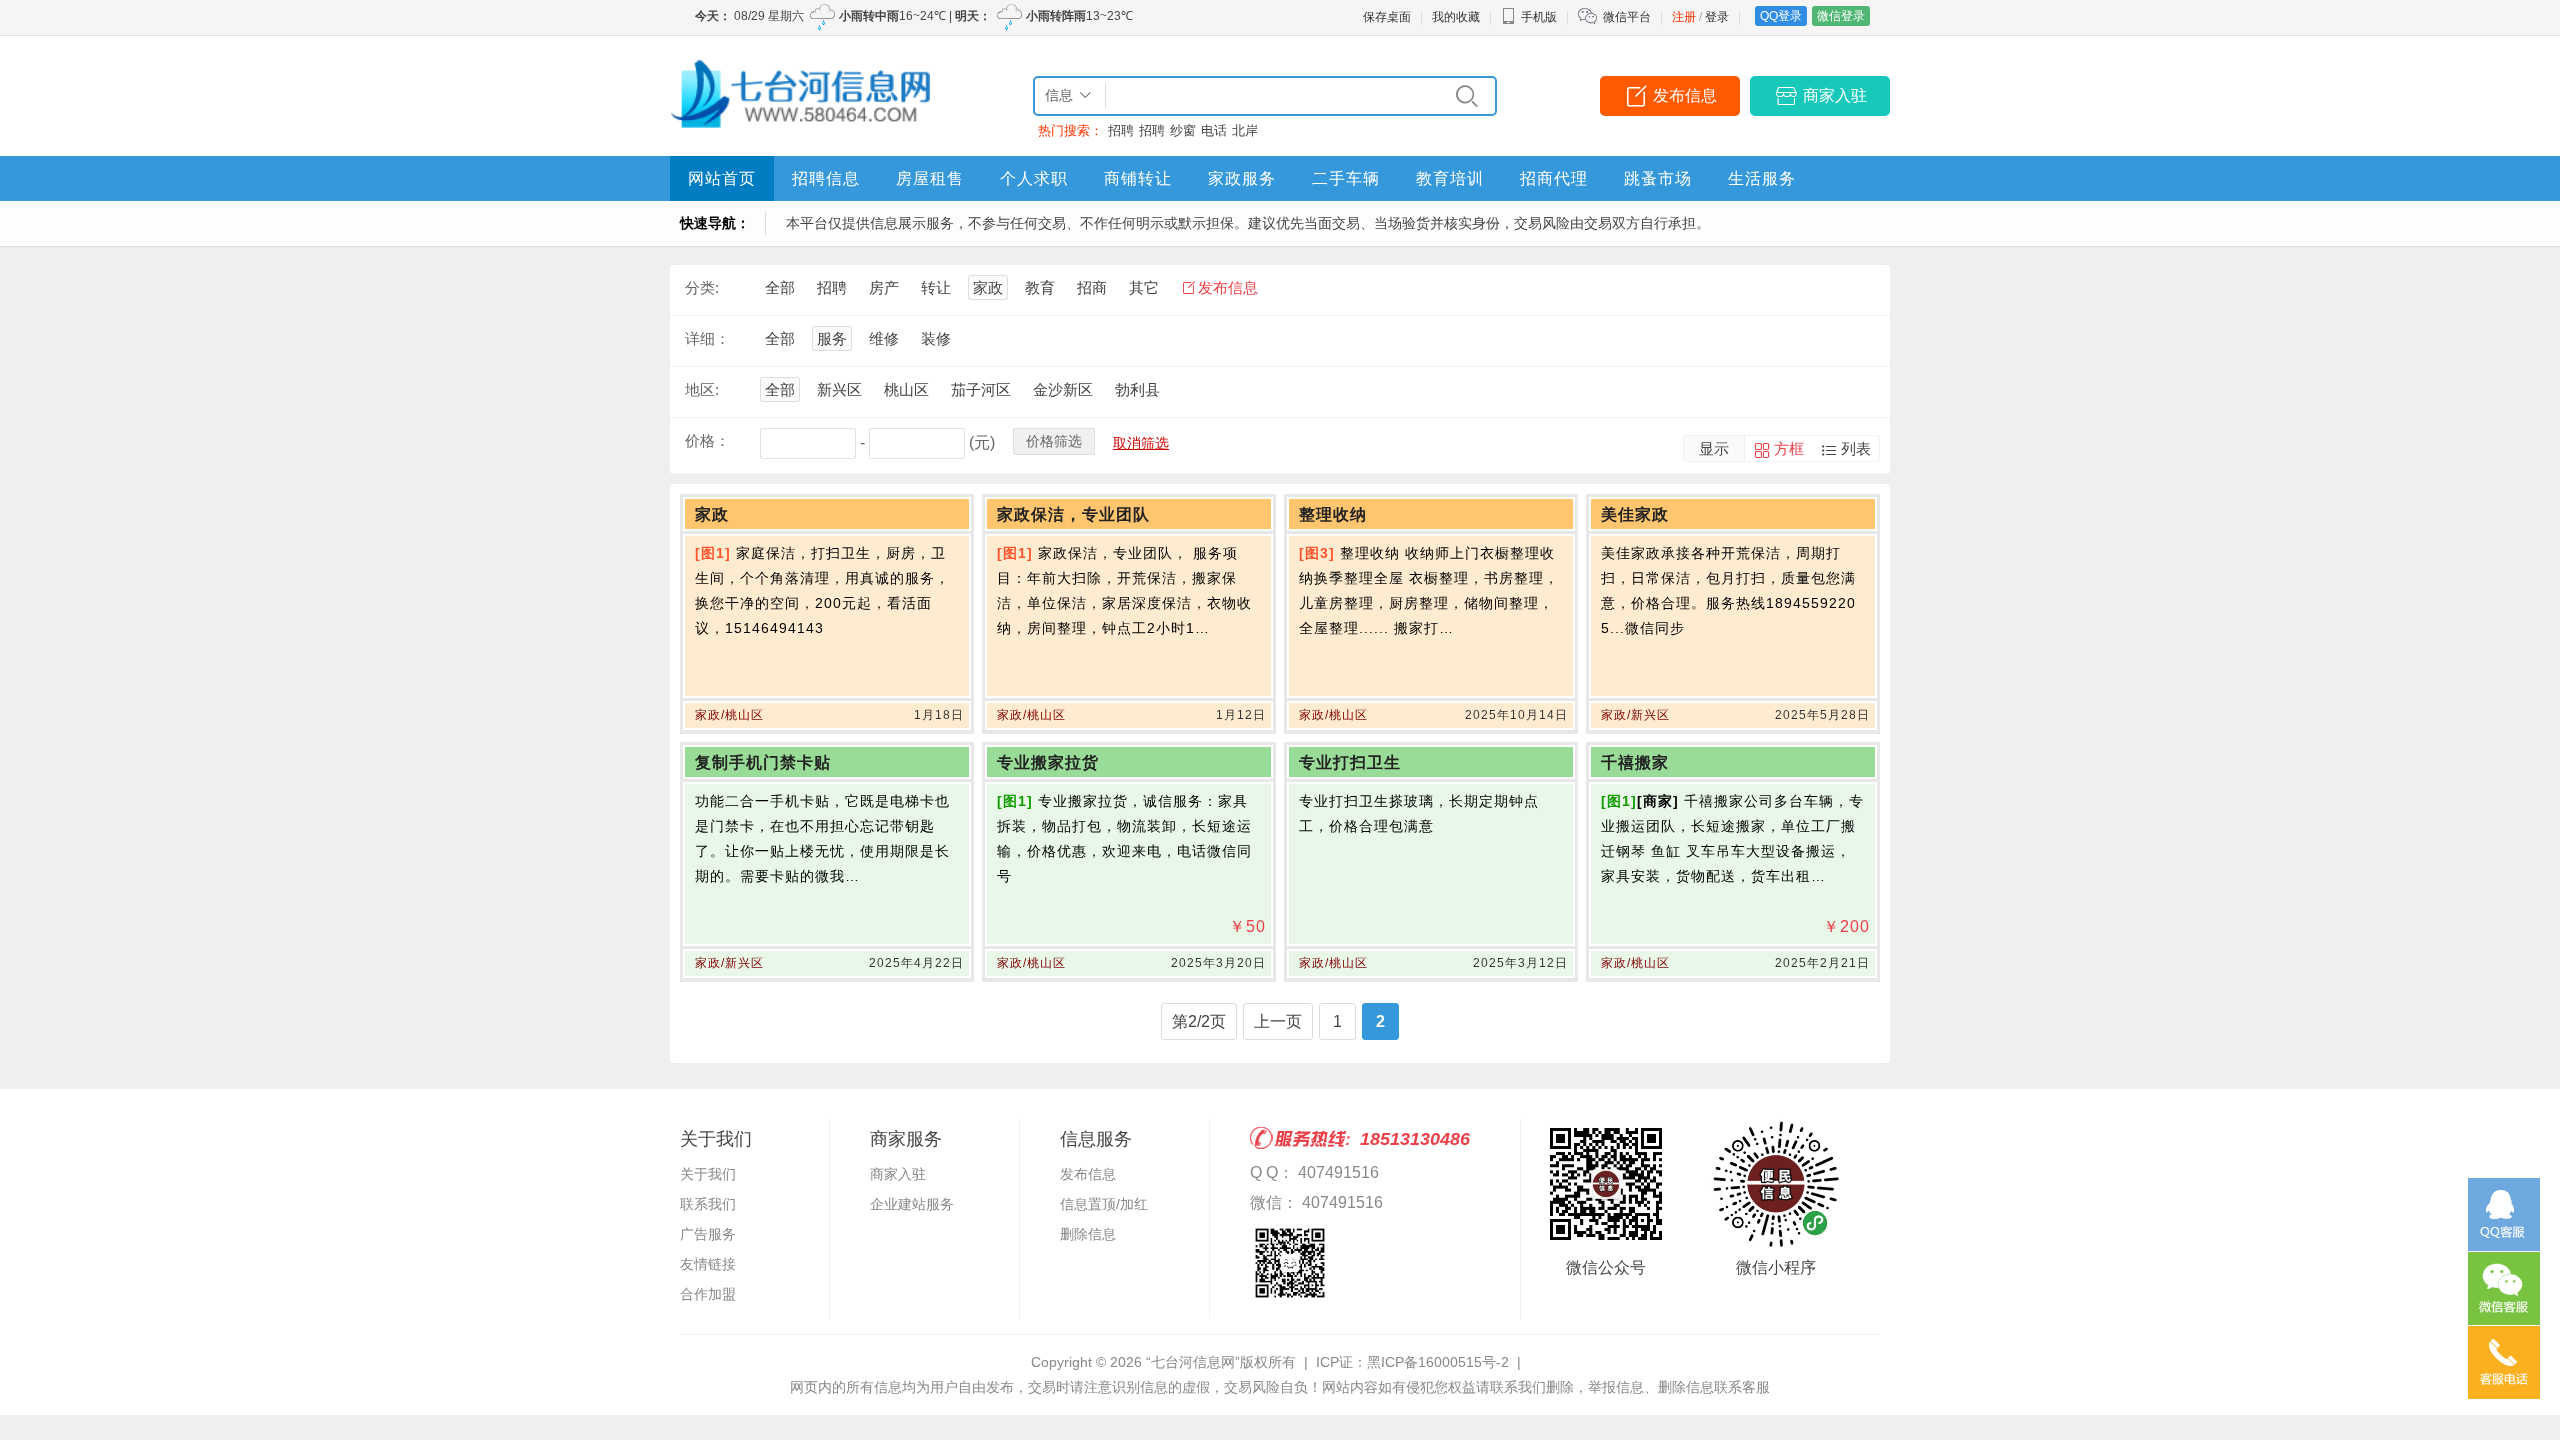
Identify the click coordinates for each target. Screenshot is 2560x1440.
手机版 (1539, 17)
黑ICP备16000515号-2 (1438, 1362)
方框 (1789, 448)
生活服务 (1762, 178)
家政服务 (1242, 178)
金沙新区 (1063, 389)
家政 (988, 287)
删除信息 (1088, 1234)
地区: (702, 389)
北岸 (1245, 130)
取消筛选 (1141, 443)
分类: (702, 287)
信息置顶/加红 (1104, 1204)
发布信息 (1685, 95)
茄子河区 (981, 389)
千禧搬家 (1635, 762)
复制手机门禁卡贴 (763, 762)
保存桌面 (1387, 17)
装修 (936, 338)
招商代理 (1554, 178)
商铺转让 (1138, 178)
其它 (1144, 287)
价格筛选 (1054, 441)
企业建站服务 (912, 1204)
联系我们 (708, 1204)
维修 (884, 338)
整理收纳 (1333, 514)
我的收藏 (1456, 17)
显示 (1714, 448)
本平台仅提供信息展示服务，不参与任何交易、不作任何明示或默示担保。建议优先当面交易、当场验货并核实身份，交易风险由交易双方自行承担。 (1248, 223)
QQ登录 (1781, 16)
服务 (832, 338)
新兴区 (839, 389)
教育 (1040, 287)
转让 (936, 287)
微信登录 (1841, 16)
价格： (707, 440)
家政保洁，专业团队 (1073, 514)
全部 (780, 287)
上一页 (1278, 1021)
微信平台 (1627, 17)
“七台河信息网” (1193, 1362)
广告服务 (708, 1234)
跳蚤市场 (1658, 178)
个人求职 (1034, 178)
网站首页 (722, 178)
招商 (1092, 287)
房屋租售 (930, 178)
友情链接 (708, 1264)
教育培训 (1450, 178)
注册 (1684, 17)
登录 (1717, 17)
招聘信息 (826, 178)
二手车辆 (1346, 178)
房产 (884, 287)
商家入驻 (1835, 95)
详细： (707, 338)
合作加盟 (708, 1294)
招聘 (1121, 130)
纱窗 (1183, 130)
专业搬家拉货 (1048, 762)
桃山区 (906, 389)
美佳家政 (1635, 514)
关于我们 (708, 1174)
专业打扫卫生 (1350, 762)
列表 (1856, 448)
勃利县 (1137, 389)
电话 (1214, 130)
